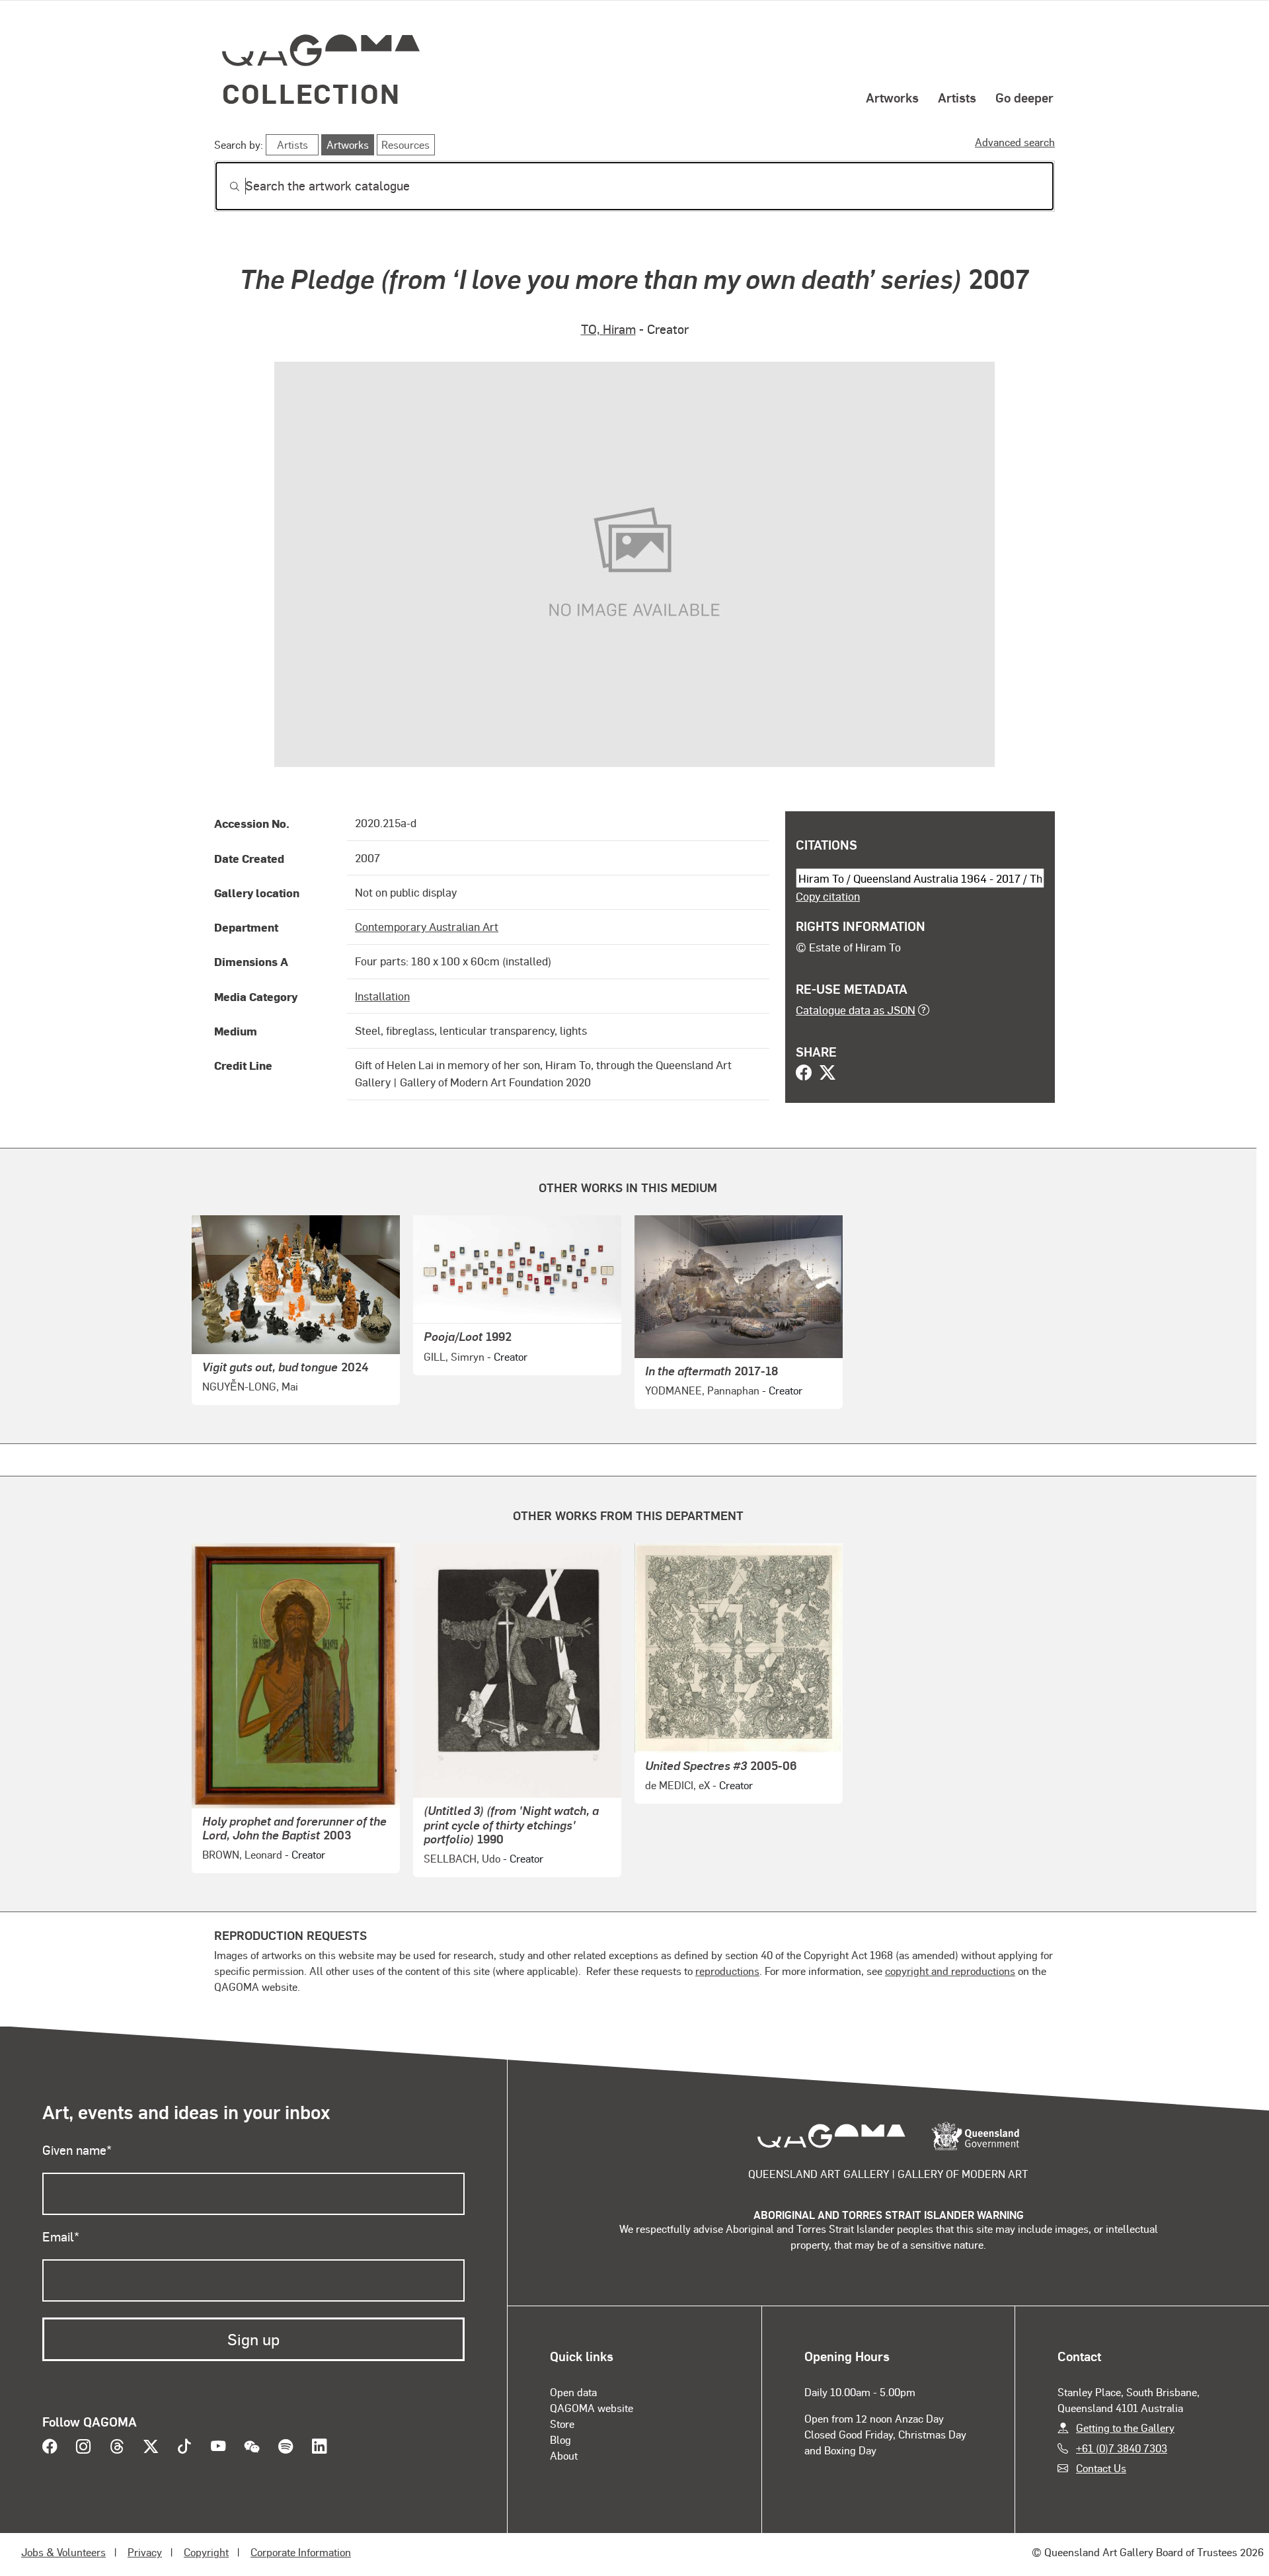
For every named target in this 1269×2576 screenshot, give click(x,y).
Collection (311, 93)
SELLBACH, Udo (462, 1858)
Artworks (892, 97)
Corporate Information (301, 2552)
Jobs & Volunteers (63, 2552)
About (564, 2455)
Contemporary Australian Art (427, 926)
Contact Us (1101, 2468)
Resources (405, 144)
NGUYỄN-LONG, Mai (250, 1386)
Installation (382, 996)
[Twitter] (827, 1074)
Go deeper (1024, 97)
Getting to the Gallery (1125, 2428)
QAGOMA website (592, 2408)
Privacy (145, 2552)
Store (562, 2424)
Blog (560, 2439)
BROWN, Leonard (242, 1854)
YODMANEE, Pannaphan (702, 1390)
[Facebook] (804, 1074)
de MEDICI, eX (677, 1785)
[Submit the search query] (224, 186)
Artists (957, 97)
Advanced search (1015, 142)
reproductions (727, 1971)
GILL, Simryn (454, 1356)
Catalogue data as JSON (856, 1010)
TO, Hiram (608, 329)
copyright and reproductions (950, 1971)
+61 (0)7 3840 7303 (1122, 2448)
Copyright (206, 2552)
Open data (573, 2392)
